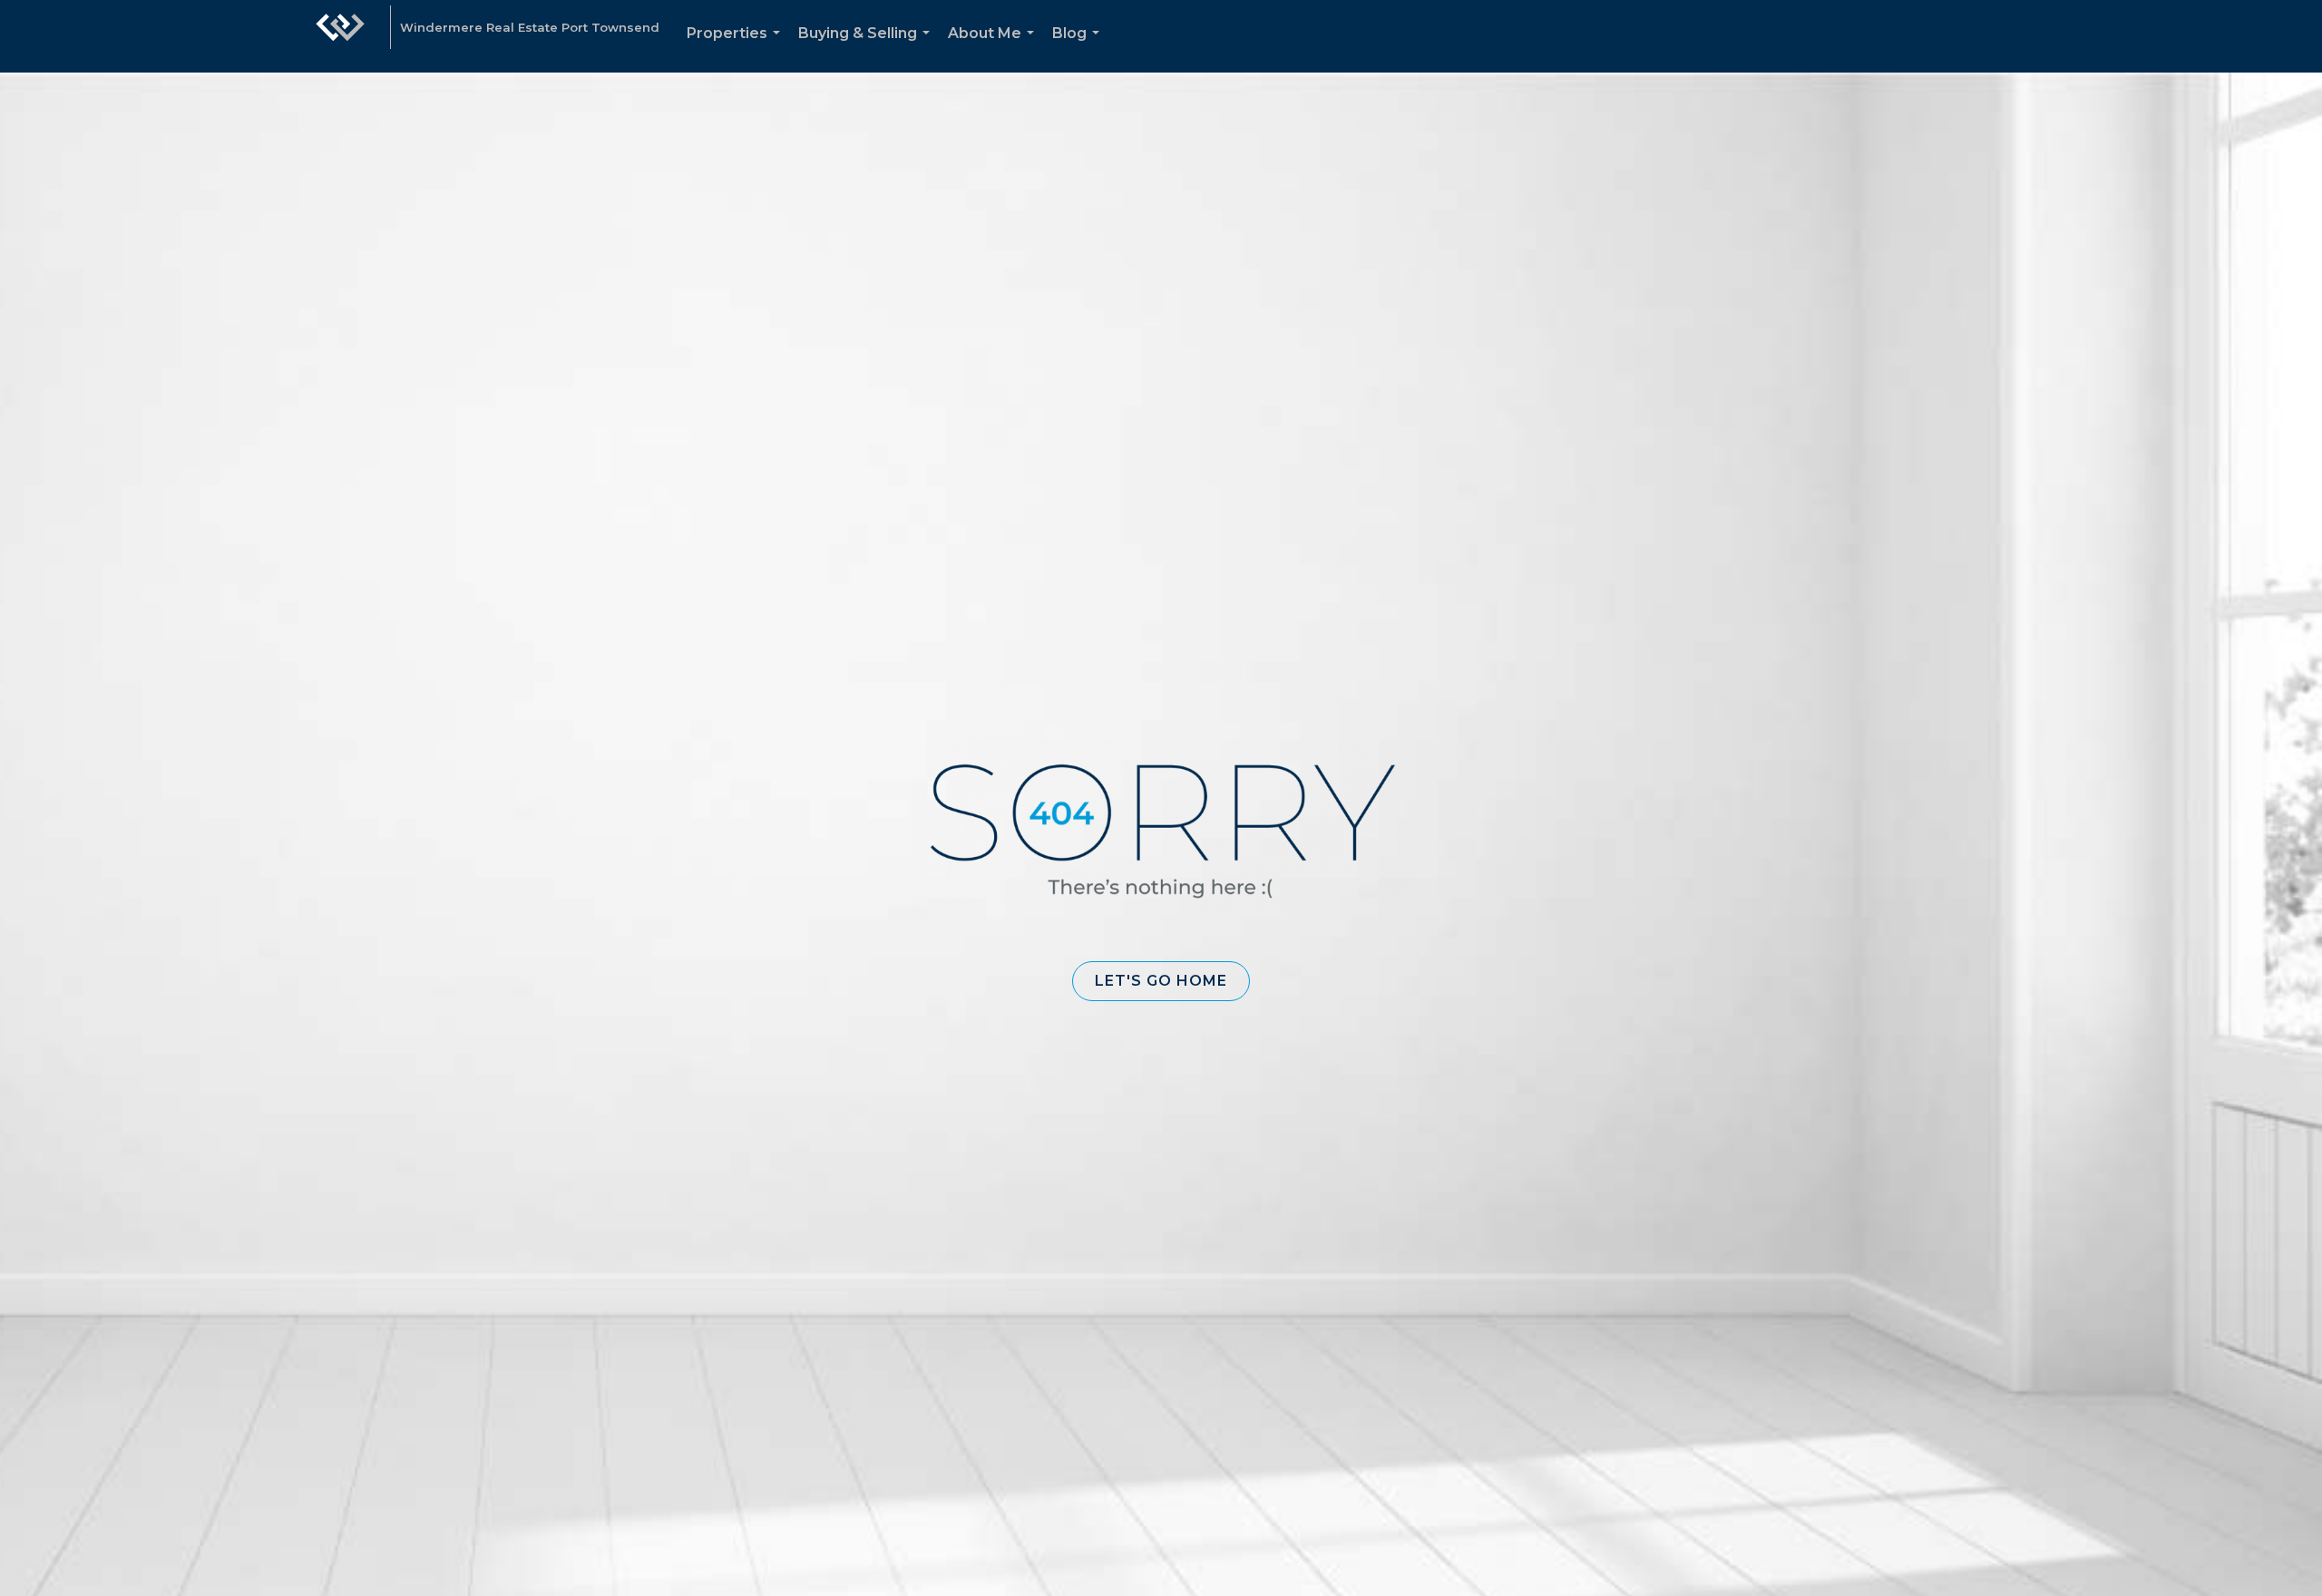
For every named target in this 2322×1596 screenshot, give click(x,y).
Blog (1079, 49)
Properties (737, 49)
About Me (995, 49)
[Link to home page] (340, 36)
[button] (1161, 981)
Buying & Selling (868, 49)
